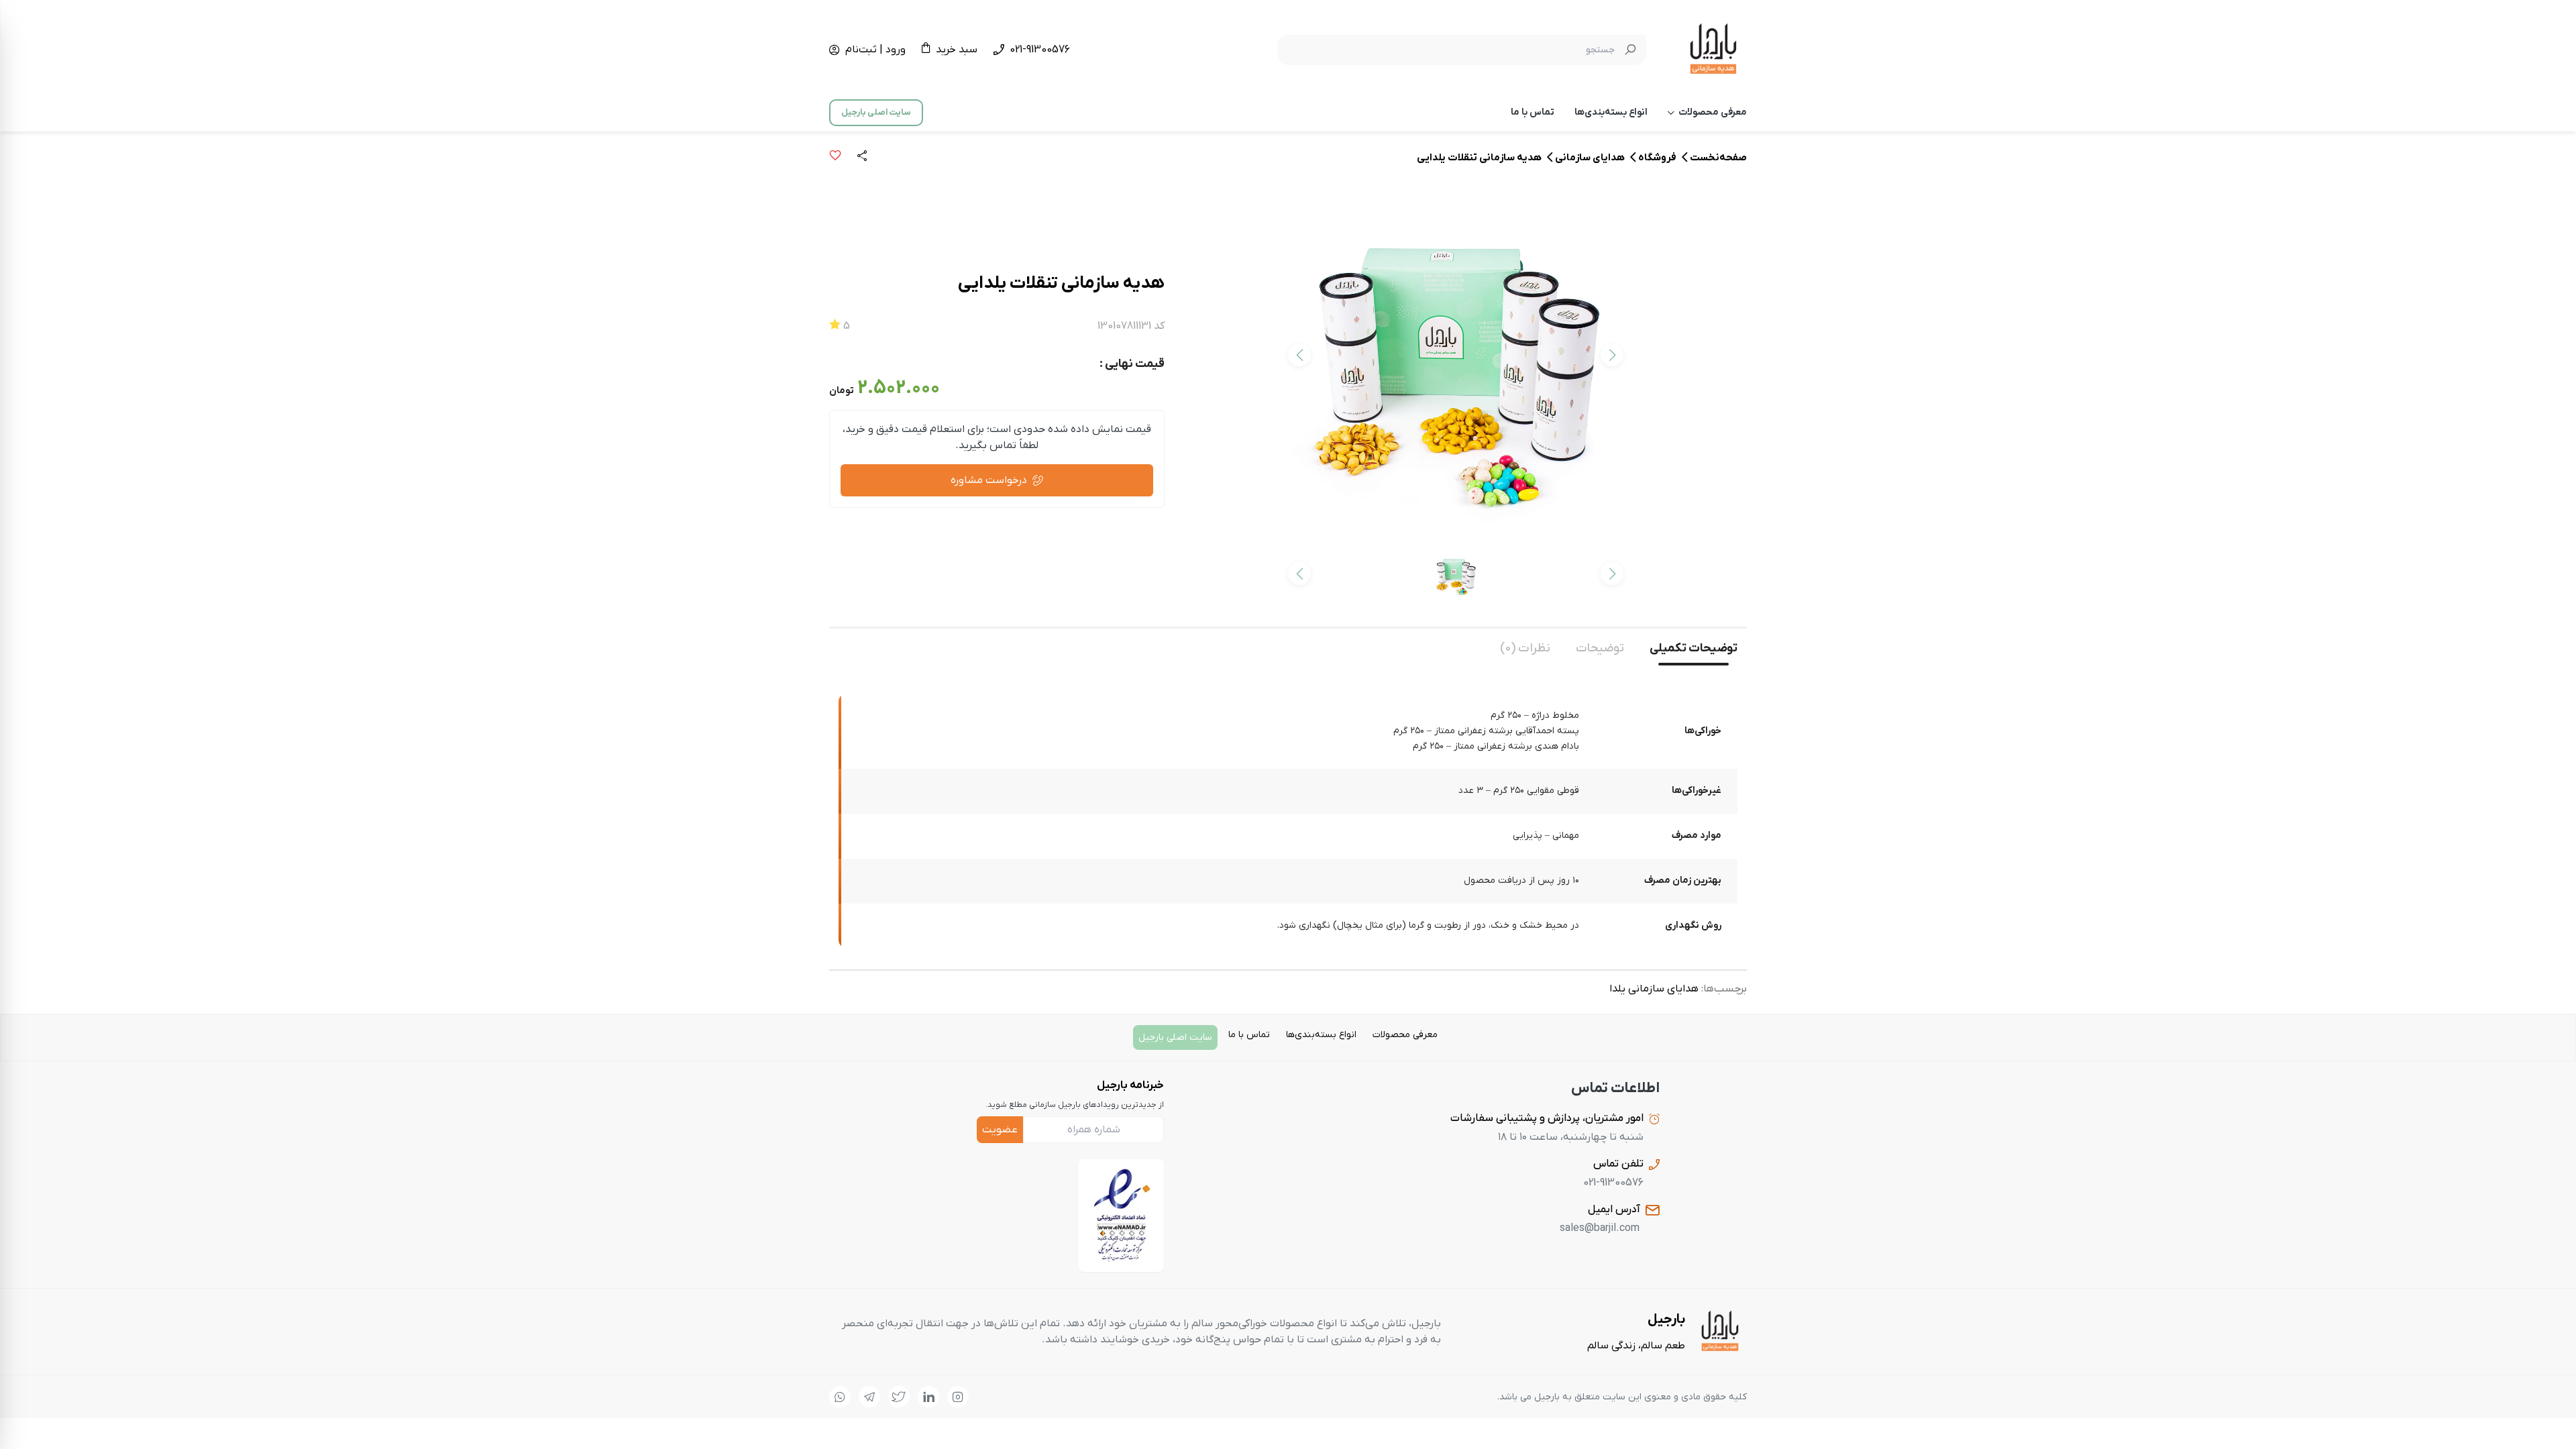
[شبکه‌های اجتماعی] (958, 1397)
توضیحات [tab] (1600, 648)
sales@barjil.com (1600, 1228)
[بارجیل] (1713, 50)
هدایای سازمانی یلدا (1654, 989)
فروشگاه (1657, 158)
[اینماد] (1121, 1216)
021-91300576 (1040, 50)
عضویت (1000, 1130)
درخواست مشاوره (989, 480)
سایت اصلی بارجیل (876, 112)
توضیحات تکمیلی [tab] (1694, 648)
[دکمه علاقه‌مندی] (835, 158)
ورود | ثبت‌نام (875, 50)
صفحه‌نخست (1718, 158)
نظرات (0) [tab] (1525, 648)
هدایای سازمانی (1590, 158)
